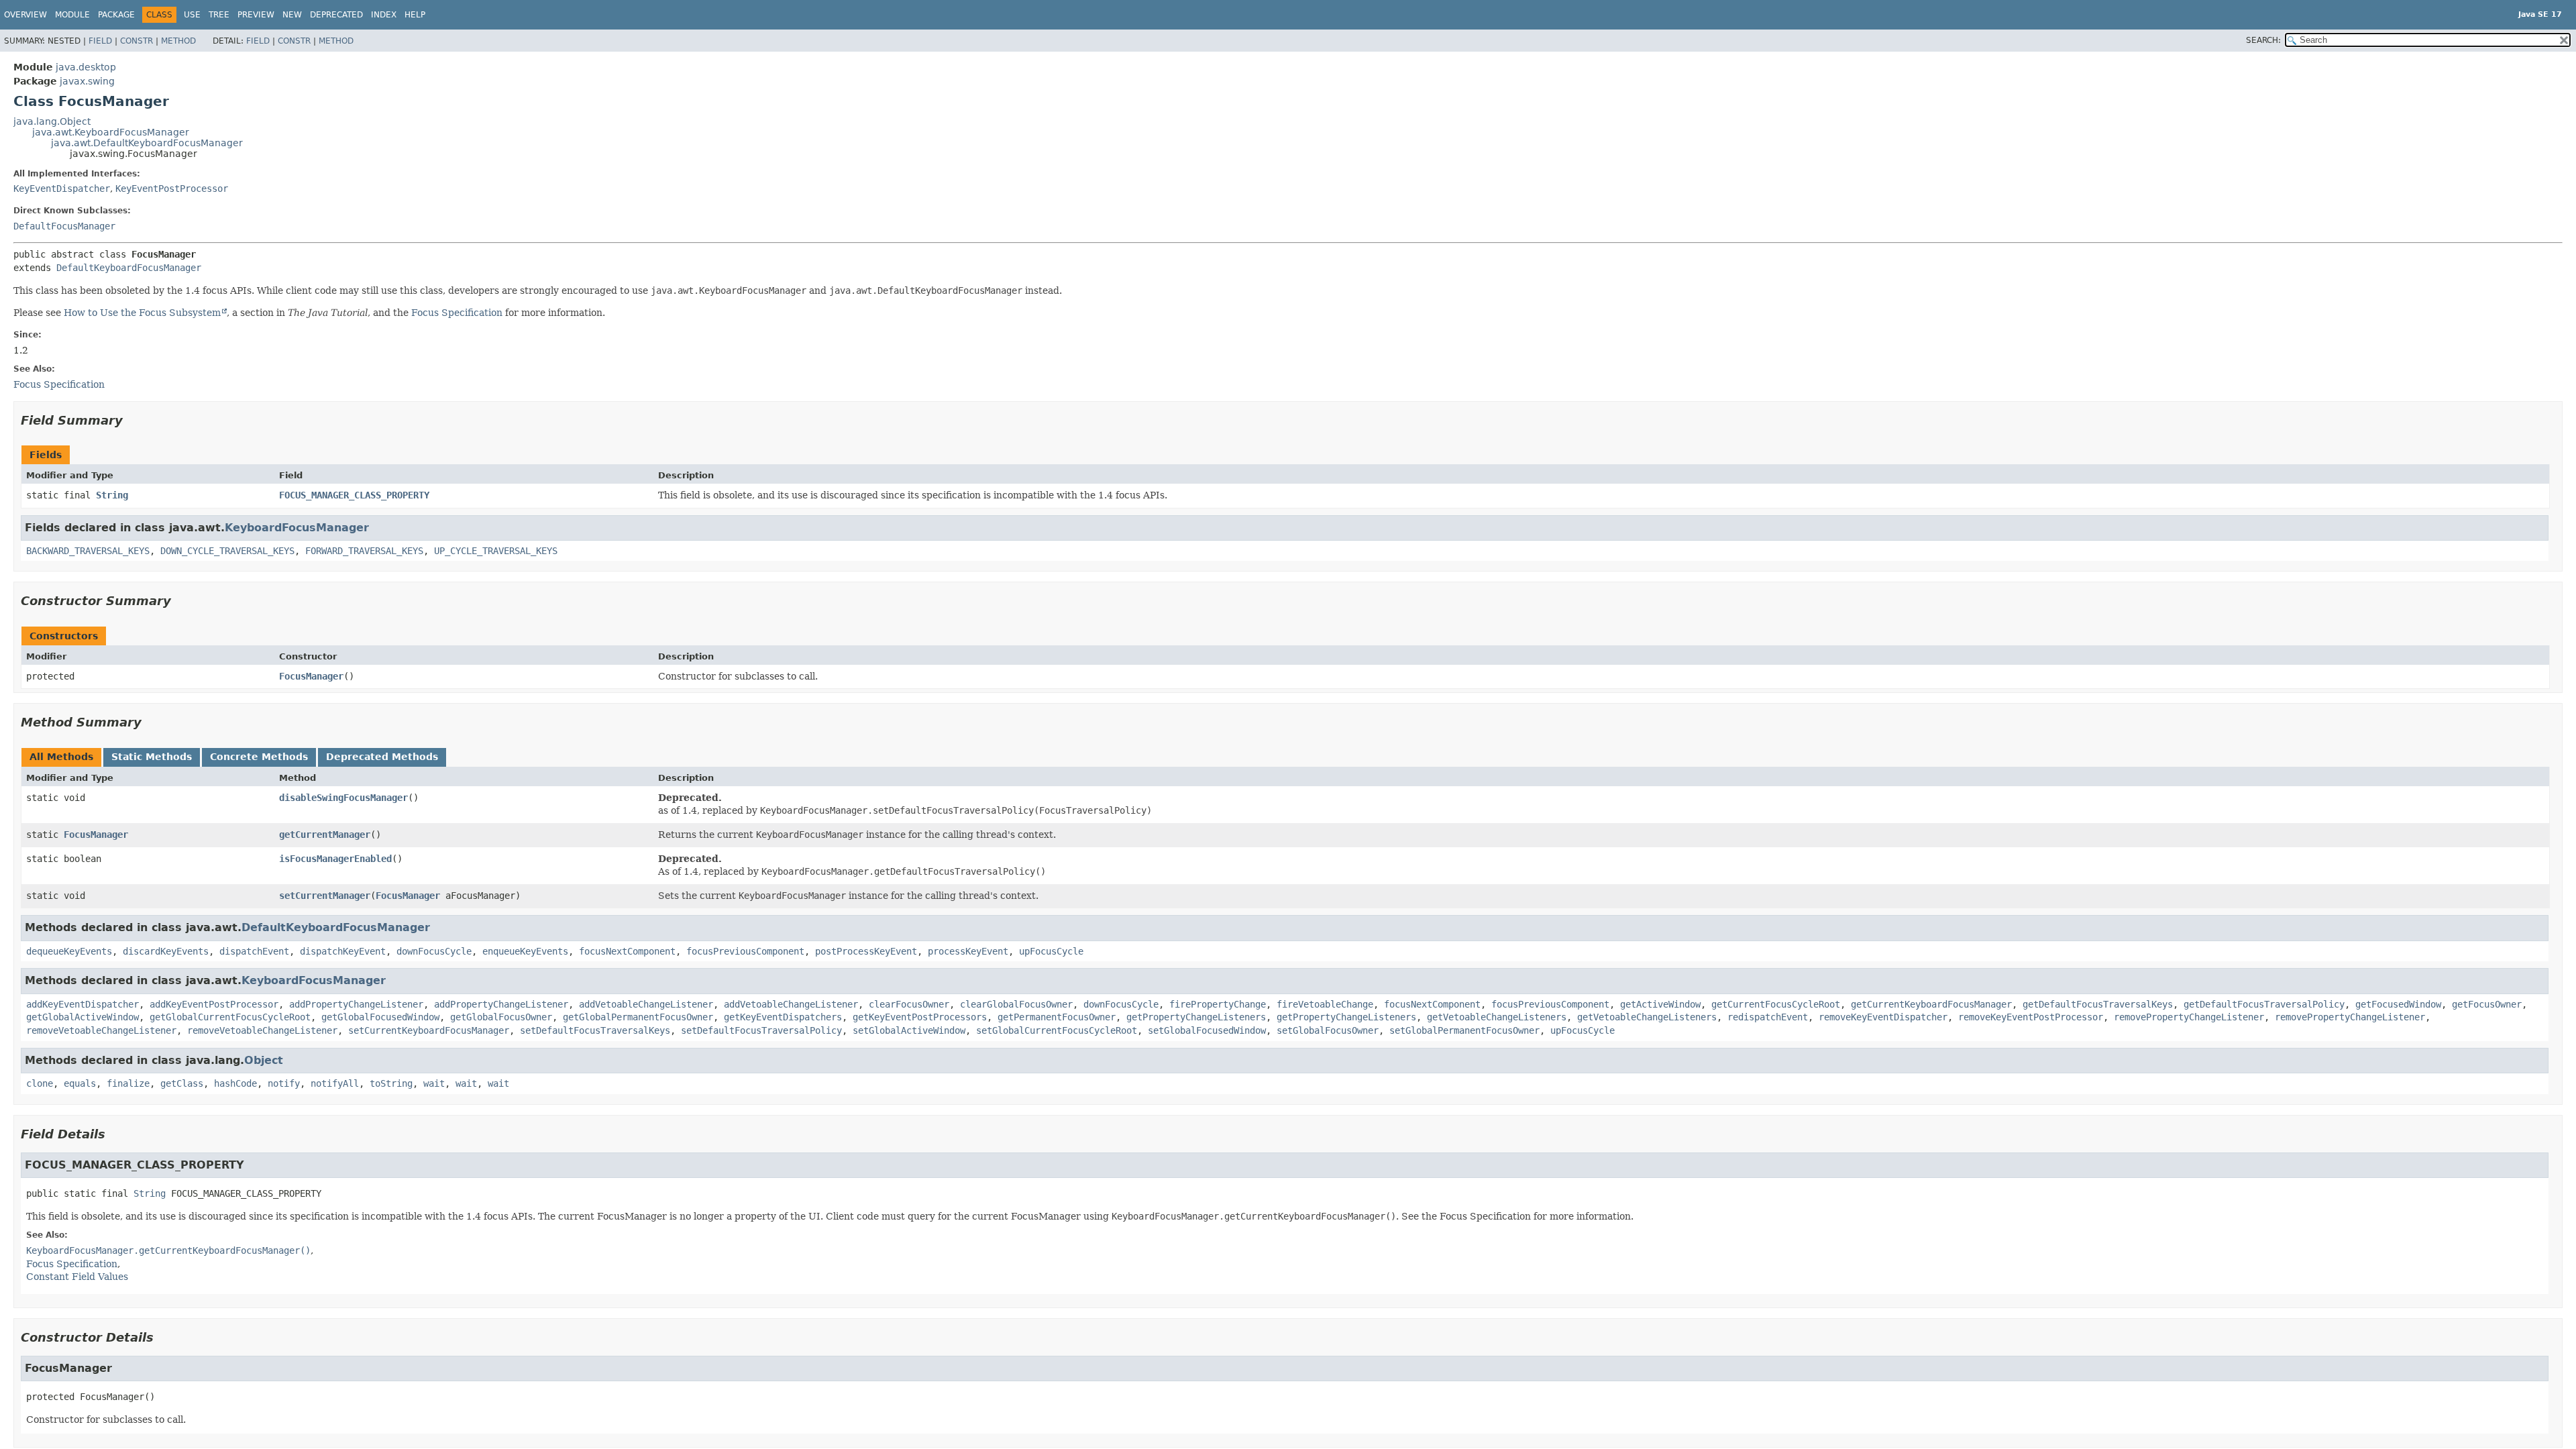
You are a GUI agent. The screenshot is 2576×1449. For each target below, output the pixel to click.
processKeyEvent (968, 951)
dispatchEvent (254, 951)
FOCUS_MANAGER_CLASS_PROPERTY (354, 495)
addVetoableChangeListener (646, 1004)
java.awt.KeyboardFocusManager (111, 132)
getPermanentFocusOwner (1057, 1017)
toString (391, 1083)
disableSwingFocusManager (343, 798)
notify (284, 1083)
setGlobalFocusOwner (1328, 1030)
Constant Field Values (77, 1277)
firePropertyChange (1218, 1004)
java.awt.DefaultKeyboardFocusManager (147, 143)
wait (434, 1083)
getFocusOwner (2487, 1004)
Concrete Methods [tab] (259, 757)
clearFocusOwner (909, 1004)
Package (116, 15)
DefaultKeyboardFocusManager (129, 268)
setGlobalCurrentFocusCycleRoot (1057, 1030)
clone (40, 1083)
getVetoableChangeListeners (1497, 1017)
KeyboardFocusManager (297, 528)
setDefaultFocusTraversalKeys (595, 1030)
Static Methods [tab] (152, 757)
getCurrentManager (325, 835)
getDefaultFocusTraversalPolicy (2264, 1004)
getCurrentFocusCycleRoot (1776, 1004)
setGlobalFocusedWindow (1207, 1030)
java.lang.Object (52, 121)
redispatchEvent (1768, 1017)
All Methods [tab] (61, 757)
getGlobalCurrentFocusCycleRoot (230, 1017)
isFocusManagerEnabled (335, 859)
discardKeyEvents (166, 951)
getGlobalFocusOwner (501, 1017)
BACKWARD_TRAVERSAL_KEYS (88, 551)
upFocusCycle (1051, 951)
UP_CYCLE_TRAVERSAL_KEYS (496, 551)
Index (384, 15)
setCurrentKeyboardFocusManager (429, 1030)
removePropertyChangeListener (2189, 1017)
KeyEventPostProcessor (172, 189)
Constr (137, 41)
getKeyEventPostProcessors (920, 1017)
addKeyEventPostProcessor (214, 1004)
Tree (219, 15)
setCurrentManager (325, 896)
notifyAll (335, 1083)
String (112, 495)
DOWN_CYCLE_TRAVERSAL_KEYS (227, 551)
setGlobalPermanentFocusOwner (1464, 1030)
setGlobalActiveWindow (909, 1030)
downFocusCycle (434, 951)
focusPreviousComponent (745, 951)
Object (264, 1060)
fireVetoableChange (1325, 1004)
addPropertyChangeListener (356, 1004)
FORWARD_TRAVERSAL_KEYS (364, 551)
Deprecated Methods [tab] (382, 757)
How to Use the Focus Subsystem (142, 313)
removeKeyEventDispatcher (1883, 1017)
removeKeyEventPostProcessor (2031, 1017)
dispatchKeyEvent (343, 951)
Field (100, 41)
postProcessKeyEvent (866, 951)
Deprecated (336, 15)
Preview (256, 15)
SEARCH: (2263, 40)
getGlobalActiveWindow (83, 1017)
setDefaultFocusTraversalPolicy (761, 1030)
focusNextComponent (627, 951)
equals (80, 1083)
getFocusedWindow (2398, 1004)
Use (192, 15)
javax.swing (87, 81)
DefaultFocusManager (64, 226)
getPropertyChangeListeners (1196, 1017)
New (292, 15)
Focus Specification (457, 313)
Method (178, 41)
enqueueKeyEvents (525, 951)
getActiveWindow (1660, 1004)
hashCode (235, 1083)
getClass (182, 1083)
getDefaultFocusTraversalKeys (2098, 1004)
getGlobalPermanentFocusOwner (638, 1017)
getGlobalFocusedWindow (380, 1017)
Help (415, 15)
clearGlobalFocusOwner (1016, 1004)
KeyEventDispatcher (62, 189)
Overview (25, 15)
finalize (128, 1083)
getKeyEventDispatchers (783, 1017)
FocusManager (311, 676)
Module (72, 15)
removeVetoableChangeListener (101, 1030)
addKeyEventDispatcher (83, 1004)
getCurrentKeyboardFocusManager (1931, 1004)
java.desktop (86, 67)
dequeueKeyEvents (69, 951)
